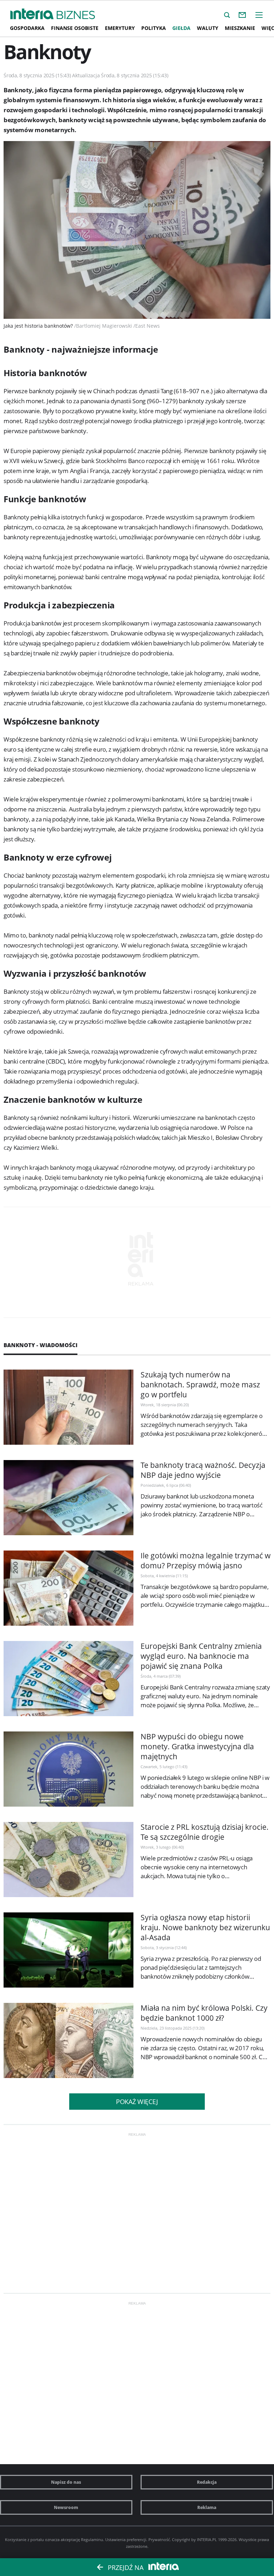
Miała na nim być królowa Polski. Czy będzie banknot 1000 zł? (204, 2013)
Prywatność (159, 2539)
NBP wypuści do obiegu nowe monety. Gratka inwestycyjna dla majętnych (197, 1746)
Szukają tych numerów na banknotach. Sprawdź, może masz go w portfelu (200, 1385)
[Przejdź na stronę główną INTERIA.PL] (32, 14)
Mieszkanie (240, 28)
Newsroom (66, 2507)
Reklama (207, 2507)
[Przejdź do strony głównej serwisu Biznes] (76, 15)
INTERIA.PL (207, 2539)
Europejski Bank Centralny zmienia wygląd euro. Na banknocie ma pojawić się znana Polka (201, 1656)
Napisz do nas (66, 2482)
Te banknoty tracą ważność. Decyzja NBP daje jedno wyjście (203, 1470)
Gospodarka (27, 28)
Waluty (208, 28)
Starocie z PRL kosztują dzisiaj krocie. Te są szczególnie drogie (205, 1832)
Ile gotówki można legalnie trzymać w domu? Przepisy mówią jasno (205, 1560)
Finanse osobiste (75, 28)
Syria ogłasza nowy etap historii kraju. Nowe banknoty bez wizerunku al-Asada (205, 1927)
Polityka (154, 28)
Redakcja (207, 2482)
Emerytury (120, 28)
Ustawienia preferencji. (126, 2539)
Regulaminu (92, 2539)
